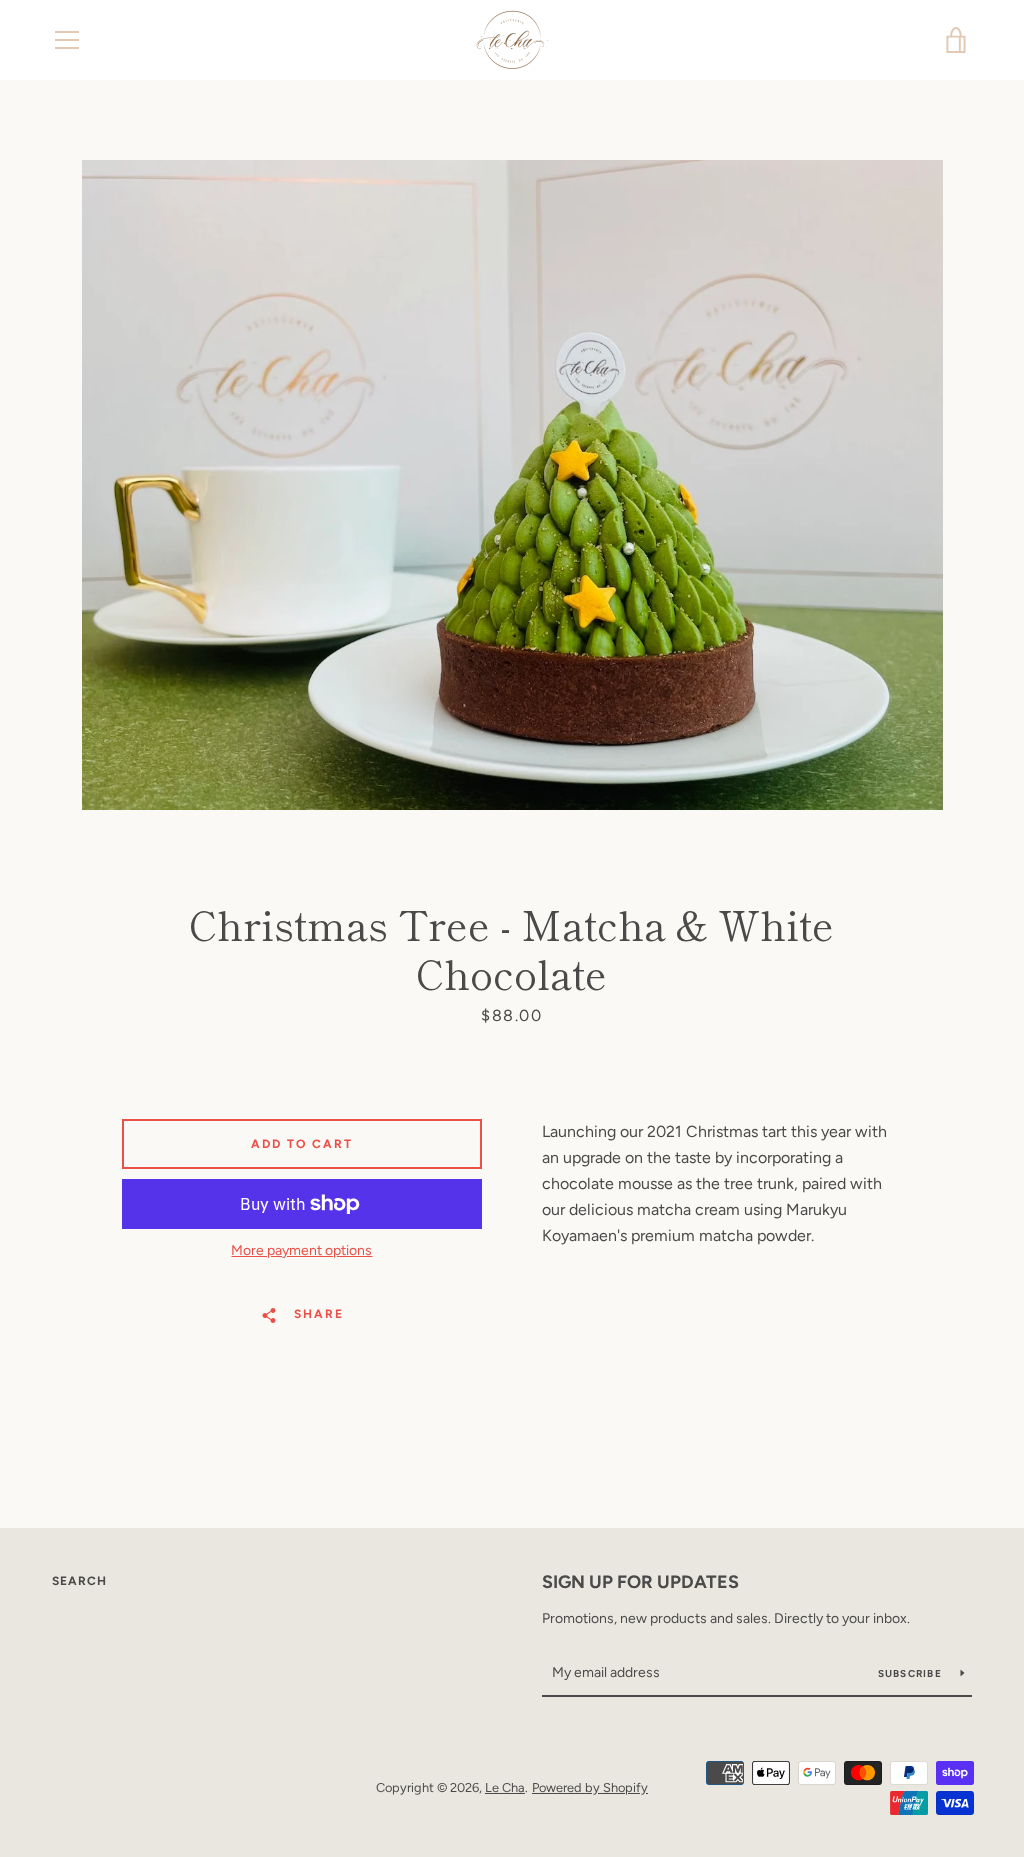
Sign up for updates (640, 1582)
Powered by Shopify (590, 1787)
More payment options (301, 1250)
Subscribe (912, 1673)
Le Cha (505, 1787)
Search (79, 1581)
